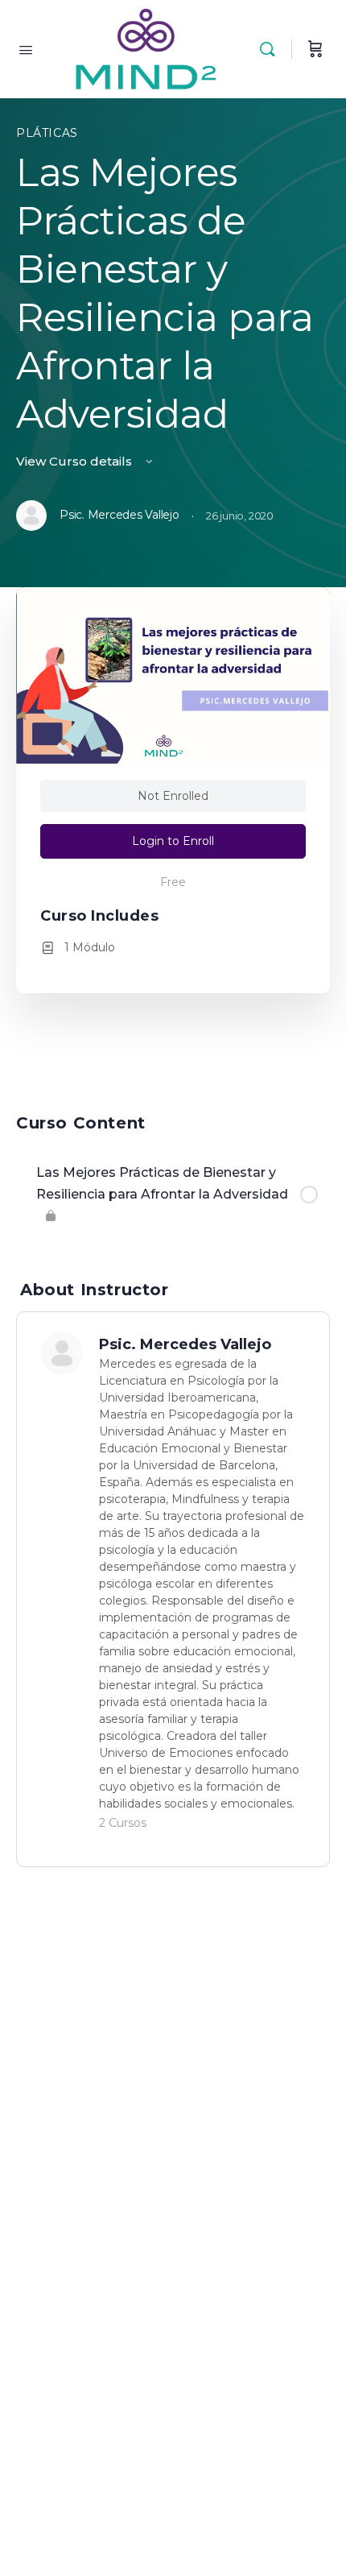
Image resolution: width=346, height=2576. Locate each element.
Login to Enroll (173, 841)
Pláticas (47, 133)
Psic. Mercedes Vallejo (185, 1344)
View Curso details (76, 461)
